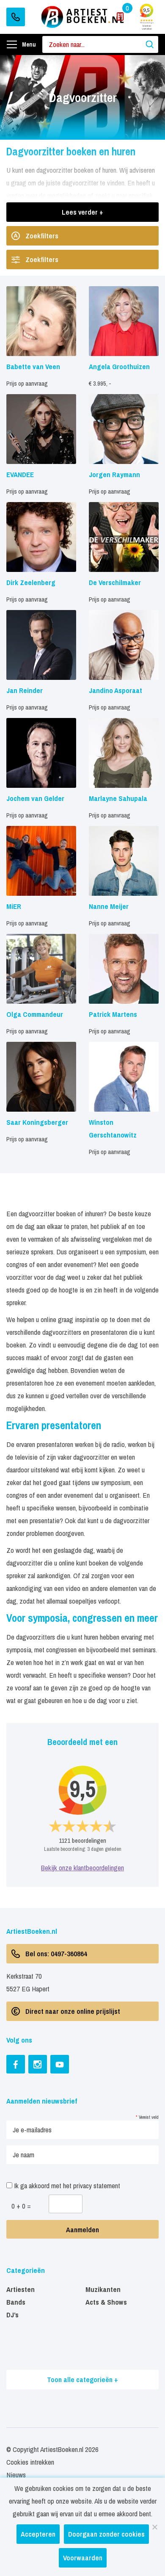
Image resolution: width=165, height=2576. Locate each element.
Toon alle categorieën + (82, 2379)
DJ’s (12, 2315)
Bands (16, 2302)
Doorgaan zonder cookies (106, 2534)
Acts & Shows (106, 2302)
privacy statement (97, 2185)
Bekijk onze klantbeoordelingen (82, 1868)
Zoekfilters (42, 236)
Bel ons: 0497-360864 (56, 1953)
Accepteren (38, 2534)
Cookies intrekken (30, 2462)
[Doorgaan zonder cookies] (154, 2527)
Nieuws (16, 2475)
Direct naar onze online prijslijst (73, 2011)
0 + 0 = (21, 2206)
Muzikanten (103, 2289)
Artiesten (21, 2289)
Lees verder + (82, 212)
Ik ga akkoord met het (66, 2185)
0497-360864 (16, 17)
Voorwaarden (83, 2558)
